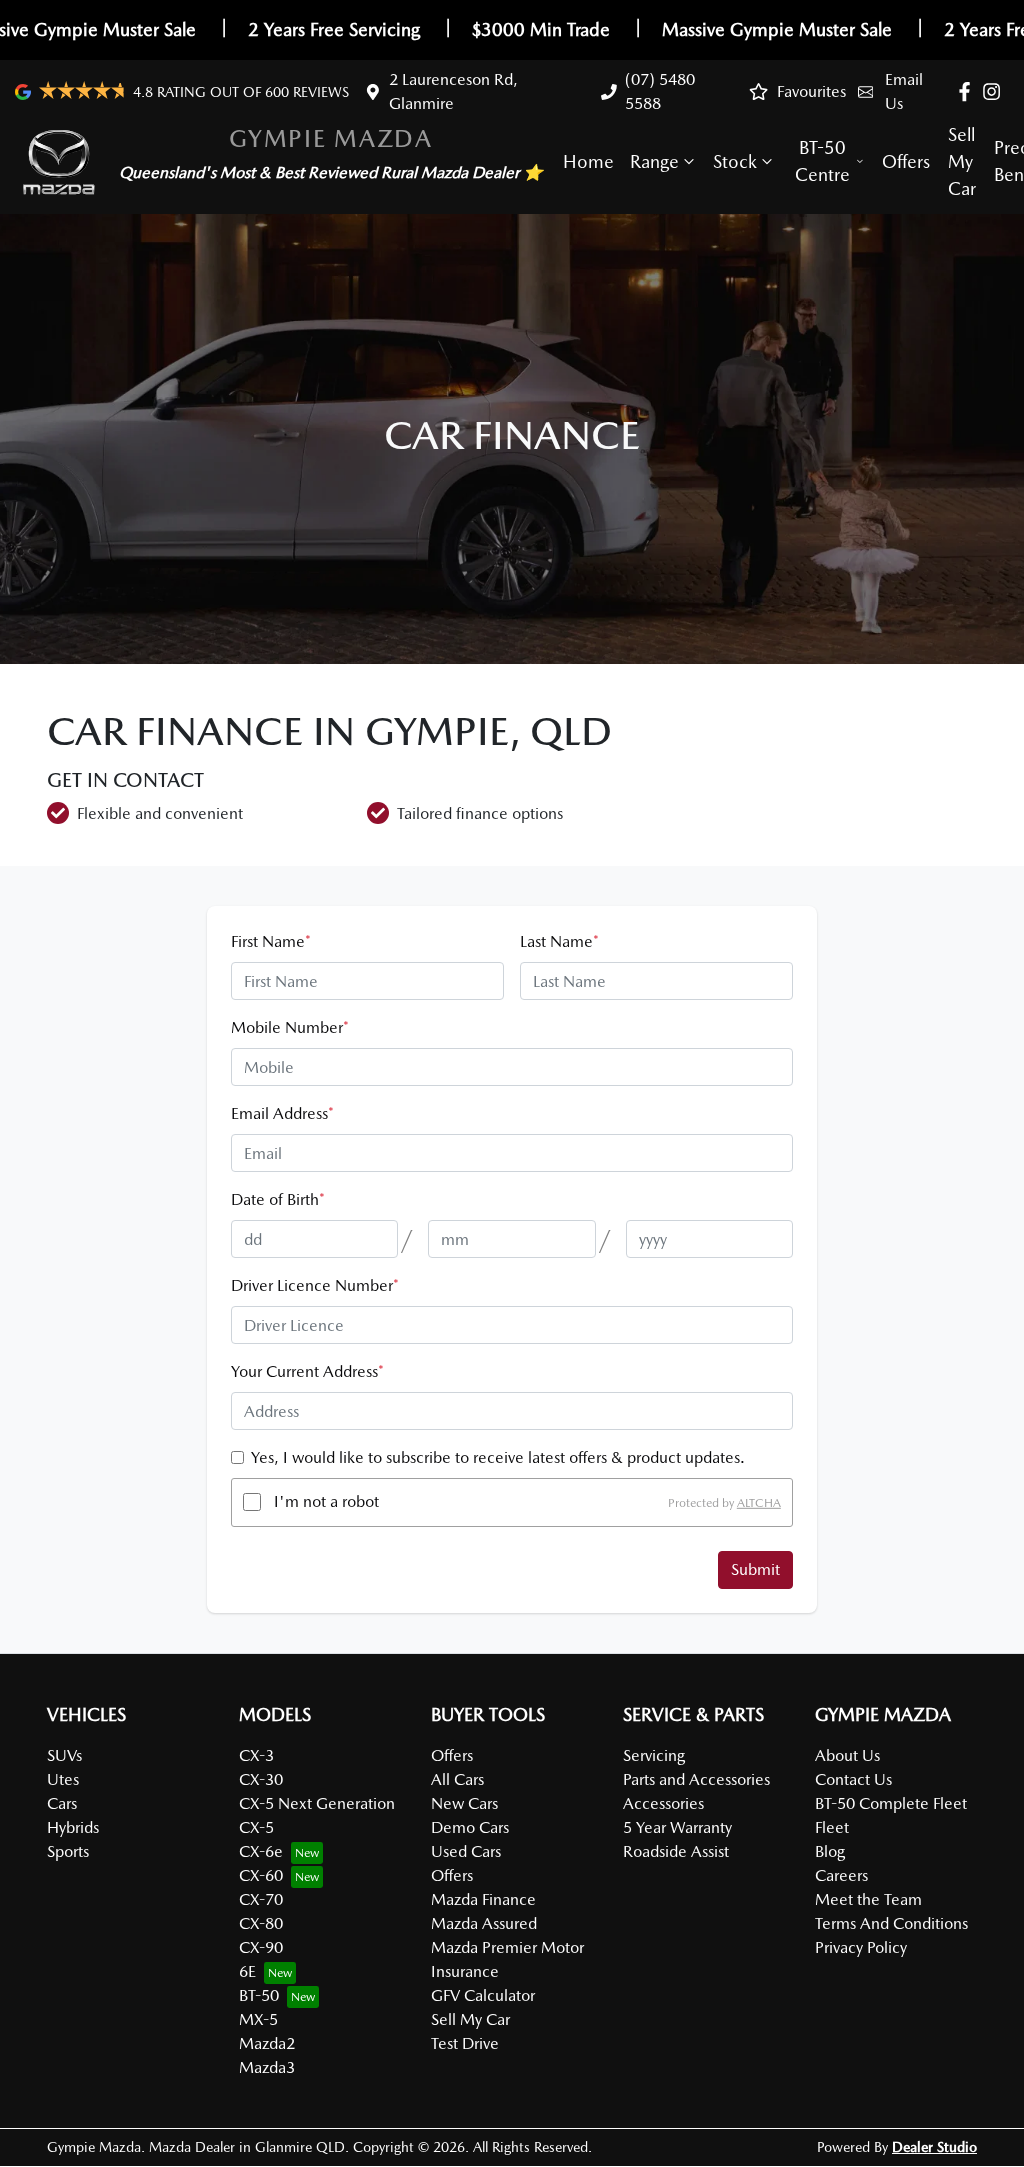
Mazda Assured (484, 1923)
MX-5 (258, 2019)
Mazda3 (267, 2067)
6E (247, 1971)
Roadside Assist (676, 1851)
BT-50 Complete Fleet (891, 1803)
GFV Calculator (483, 1995)
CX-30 (261, 1779)
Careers (841, 1875)
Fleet (832, 1827)
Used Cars (466, 1851)
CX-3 (256, 1755)
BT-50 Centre (822, 161)
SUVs (64, 1755)
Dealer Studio (934, 2147)
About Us (847, 1755)
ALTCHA (759, 1502)
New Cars (464, 1803)
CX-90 (261, 1947)
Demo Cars (470, 1827)
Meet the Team (868, 1899)
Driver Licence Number (315, 1285)
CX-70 (261, 1899)
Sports (68, 1851)
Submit (755, 1569)
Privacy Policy (861, 1947)
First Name (271, 941)
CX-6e (261, 1851)
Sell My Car (962, 161)
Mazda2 (267, 2043)
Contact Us (853, 1779)
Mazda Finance (483, 1899)
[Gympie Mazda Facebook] (968, 91)
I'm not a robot (326, 1501)
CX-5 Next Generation (317, 1803)
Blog (830, 1851)
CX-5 (256, 1827)
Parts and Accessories (696, 1779)
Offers (906, 161)
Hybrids (73, 1827)
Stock (735, 161)
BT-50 (259, 1995)
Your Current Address (307, 1371)
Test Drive (465, 2043)
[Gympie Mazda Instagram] (995, 91)
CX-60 (261, 1875)
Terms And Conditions (891, 1923)
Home (588, 161)
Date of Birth (278, 1199)
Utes (63, 1779)
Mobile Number (290, 1027)
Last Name (559, 941)
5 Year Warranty (677, 1827)
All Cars (457, 1779)
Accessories (663, 1803)
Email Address (282, 1113)
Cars (62, 1803)
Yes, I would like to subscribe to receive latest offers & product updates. (498, 1457)
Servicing (654, 1755)
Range (654, 161)
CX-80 (261, 1923)
